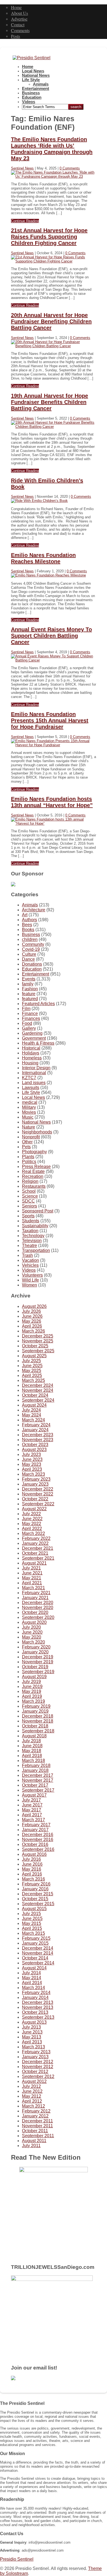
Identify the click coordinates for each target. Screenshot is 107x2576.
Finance (30, 1013)
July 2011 (31, 2146)
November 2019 (38, 1662)
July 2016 (31, 1859)
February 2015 (36, 1938)
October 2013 (35, 2012)
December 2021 (38, 1548)
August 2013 (34, 2022)
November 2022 (38, 1494)
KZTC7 (29, 1078)
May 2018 (32, 1751)
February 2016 (36, 1884)
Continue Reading (25, 221)
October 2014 (35, 1958)
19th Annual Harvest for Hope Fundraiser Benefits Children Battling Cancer (50, 402)
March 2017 (33, 1820)
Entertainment (36, 89)
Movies (29, 1112)
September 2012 (38, 2076)
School (29, 1191)
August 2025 (34, 1356)
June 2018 (32, 1746)
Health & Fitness (38, 1043)
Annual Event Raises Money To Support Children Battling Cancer (51, 636)
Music (28, 1117)
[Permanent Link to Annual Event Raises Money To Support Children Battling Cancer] (54, 660)
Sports (28, 1216)
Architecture (34, 910)
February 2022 (36, 1538)
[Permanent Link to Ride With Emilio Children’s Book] (39, 501)
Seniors (29, 1206)
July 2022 (31, 1514)
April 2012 (32, 2101)
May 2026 (32, 1321)
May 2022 (32, 1524)
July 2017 (31, 1800)
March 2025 (33, 1380)
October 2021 (35, 1553)
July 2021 (31, 1568)
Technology (33, 1236)
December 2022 (38, 1489)
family (28, 984)
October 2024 (35, 1395)
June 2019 (32, 1686)
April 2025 (32, 1375)
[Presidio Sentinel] (32, 58)
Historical (31, 1048)
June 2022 (32, 1519)
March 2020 (33, 1642)
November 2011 (37, 2126)
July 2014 (31, 1973)
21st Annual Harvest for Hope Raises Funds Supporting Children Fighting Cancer (49, 237)
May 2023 (32, 1464)
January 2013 (35, 2057)
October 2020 (35, 1612)
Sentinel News (22, 168)
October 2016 (35, 1844)
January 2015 (35, 1943)
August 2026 (34, 1306)
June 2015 (32, 1918)
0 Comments (70, 168)
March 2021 (33, 1588)
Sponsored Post (38, 1211)
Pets (26, 1147)
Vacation (30, 1260)
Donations (32, 964)
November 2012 (38, 2067)
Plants (28, 1157)
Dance (28, 959)
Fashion (30, 989)
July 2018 (31, 1741)
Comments (20, 30)
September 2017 (38, 1790)
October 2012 (35, 2072)
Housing (30, 1063)
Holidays (31, 1053)
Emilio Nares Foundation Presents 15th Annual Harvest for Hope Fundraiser (50, 720)
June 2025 (32, 1366)
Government (34, 1038)
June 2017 (32, 1805)
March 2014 (33, 1988)
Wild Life (30, 1280)
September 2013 (38, 2017)
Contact (18, 25)
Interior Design (36, 1068)
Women (29, 1285)
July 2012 (31, 2086)
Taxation (30, 1231)
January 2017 (35, 1830)
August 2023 (34, 1450)
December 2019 (38, 1657)
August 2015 (34, 1909)
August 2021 (34, 1563)
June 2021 (32, 1573)
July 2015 (31, 1914)
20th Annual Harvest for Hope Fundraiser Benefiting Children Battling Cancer (51, 321)
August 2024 (34, 1405)
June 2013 (32, 2032)
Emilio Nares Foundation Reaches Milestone (43, 558)
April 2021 (32, 1583)
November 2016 (38, 1840)
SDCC (28, 1201)
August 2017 (34, 1795)
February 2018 (36, 1765)
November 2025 (38, 1341)
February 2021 (36, 1593)
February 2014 (36, 1993)
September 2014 (38, 1963)
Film (26, 1009)
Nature (29, 1127)
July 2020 (31, 1627)
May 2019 (32, 1691)
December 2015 (38, 1894)
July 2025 (31, 1361)
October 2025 (35, 1346)
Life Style (31, 80)
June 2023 (32, 1459)
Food (27, 1023)
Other (27, 1142)
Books (28, 930)
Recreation (33, 1176)
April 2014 (32, 1983)
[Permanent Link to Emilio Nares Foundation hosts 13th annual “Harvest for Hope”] (54, 823)
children (30, 939)
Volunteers (32, 1275)
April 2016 (32, 1874)
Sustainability (35, 1226)
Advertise (19, 19)
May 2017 (32, 1810)
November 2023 (38, 1440)
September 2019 (38, 1672)
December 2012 (38, 2062)
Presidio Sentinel (17, 2559)
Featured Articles (38, 1004)
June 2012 (32, 2091)
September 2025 (38, 1351)
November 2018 (38, 1721)
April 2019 (32, 1696)
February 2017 (36, 1825)
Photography (34, 1152)
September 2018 (38, 1731)
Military (29, 1107)
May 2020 (32, 1637)
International (34, 1073)
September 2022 (38, 1504)
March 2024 (33, 1420)
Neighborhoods (37, 1132)
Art (25, 915)
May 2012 (32, 2096)
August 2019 (34, 1677)
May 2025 (32, 1371)
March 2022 (33, 1533)
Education (32, 97)
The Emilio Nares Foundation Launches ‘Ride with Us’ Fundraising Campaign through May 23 (52, 149)
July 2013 (31, 2027)
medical (30, 1102)
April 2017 (32, 1815)
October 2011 (35, 2131)
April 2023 (32, 1469)
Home (16, 7)
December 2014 (38, 1948)
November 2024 (38, 1390)
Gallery (29, 1028)
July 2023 (31, 1454)
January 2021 (35, 1598)
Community (33, 944)
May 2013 (32, 2037)
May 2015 (32, 1923)
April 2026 (32, 1326)
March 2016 (33, 1879)
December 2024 (38, 1385)
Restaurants (34, 1186)
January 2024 (35, 1430)
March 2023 (33, 1474)
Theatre (29, 1245)
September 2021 (38, 1558)
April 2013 (32, 2042)
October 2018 (35, 1726)
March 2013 (33, 2047)
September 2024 (38, 1400)
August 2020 (34, 1622)
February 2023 (36, 1479)
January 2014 (35, 1997)
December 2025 (38, 1336)
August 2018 (34, 1736)
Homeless (32, 1058)
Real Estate (33, 1171)
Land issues (34, 1083)
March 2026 (33, 1331)
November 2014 (38, 1953)
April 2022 (32, 1529)
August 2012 (34, 2081)
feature (29, 994)
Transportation (36, 1250)
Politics (29, 1162)
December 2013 (38, 2002)
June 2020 (32, 1632)
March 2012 (33, 2106)
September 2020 (38, 1617)
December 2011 (37, 2121)
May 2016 (32, 1869)
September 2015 (38, 1904)
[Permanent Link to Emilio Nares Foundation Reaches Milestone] (48, 575)
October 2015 (35, 1899)
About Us (19, 13)
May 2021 (32, 1578)
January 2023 (35, 1484)
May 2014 (32, 1978)
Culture (29, 954)
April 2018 (32, 1756)
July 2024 (31, 1410)
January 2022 (35, 1543)
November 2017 (38, 1780)
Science (30, 1196)
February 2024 (36, 1425)
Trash (27, 1255)
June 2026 (32, 1316)
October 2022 (35, 1499)
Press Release (36, 1167)
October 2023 (35, 1445)
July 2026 (31, 1311)
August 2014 (34, 1968)
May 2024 (32, 1415)
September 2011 (38, 2136)
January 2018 (35, 1770)
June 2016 (32, 1864)
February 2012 (36, 2111)
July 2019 (31, 1682)
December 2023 (38, 1435)
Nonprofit (31, 1137)
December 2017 (38, 1775)
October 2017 (35, 1785)
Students (31, 1221)
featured (30, 999)
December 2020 (38, 1603)
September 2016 (38, 1849)
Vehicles (30, 1265)
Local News (33, 71)
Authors (29, 920)
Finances (31, 1018)
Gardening (32, 1033)
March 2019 (33, 1701)
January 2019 (35, 1711)
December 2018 (38, 1716)
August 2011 (34, 2141)
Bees (27, 925)
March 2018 (33, 1761)
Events (29, 979)
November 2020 (38, 1607)
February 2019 (36, 1706)
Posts (16, 36)
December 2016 (38, 1835)
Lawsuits (31, 1088)
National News (36, 75)
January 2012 (35, 2116)
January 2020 (35, 1652)
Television (32, 1241)
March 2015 (33, 1933)
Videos (29, 102)
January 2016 (35, 1889)
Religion (30, 1181)
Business (31, 93)
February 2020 (36, 1647)
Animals (41, 84)
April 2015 (32, 1928)
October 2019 (35, 1667)
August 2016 (34, 1854)
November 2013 (38, 2007)
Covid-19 (31, 949)
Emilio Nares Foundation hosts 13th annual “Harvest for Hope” (52, 802)
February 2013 (36, 2052)
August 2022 (34, 1509)
